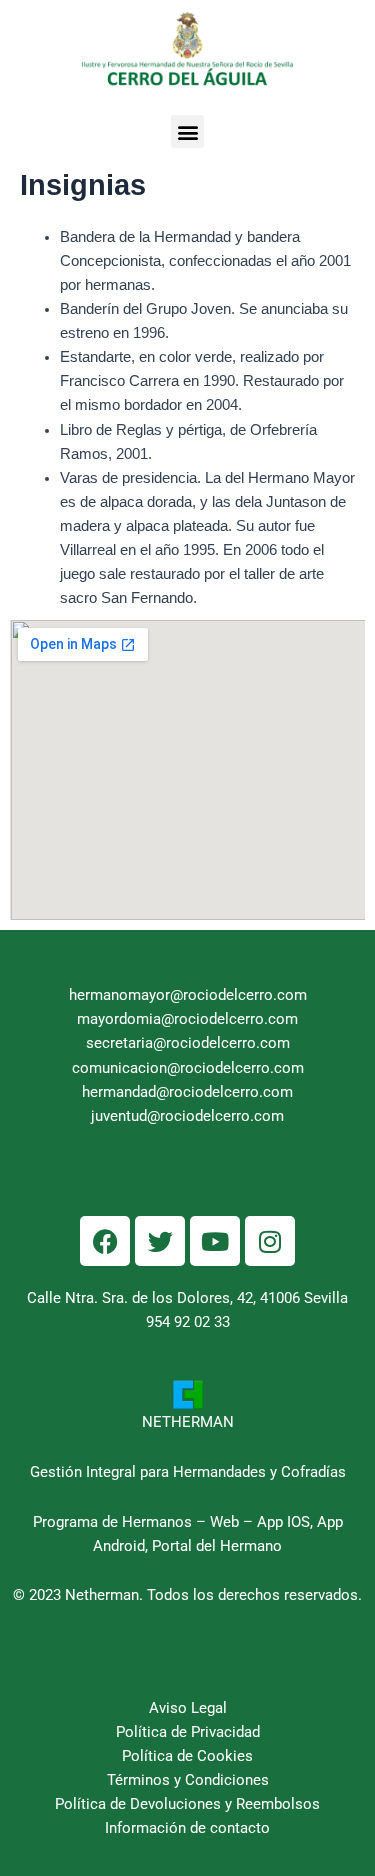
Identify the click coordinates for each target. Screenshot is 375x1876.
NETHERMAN (188, 1422)
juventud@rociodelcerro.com (187, 1116)
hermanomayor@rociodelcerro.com (188, 995)
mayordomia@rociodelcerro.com (187, 1019)
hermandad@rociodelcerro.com (187, 1092)
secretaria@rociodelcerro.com (188, 1043)
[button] (187, 131)
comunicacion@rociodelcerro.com (188, 1068)
